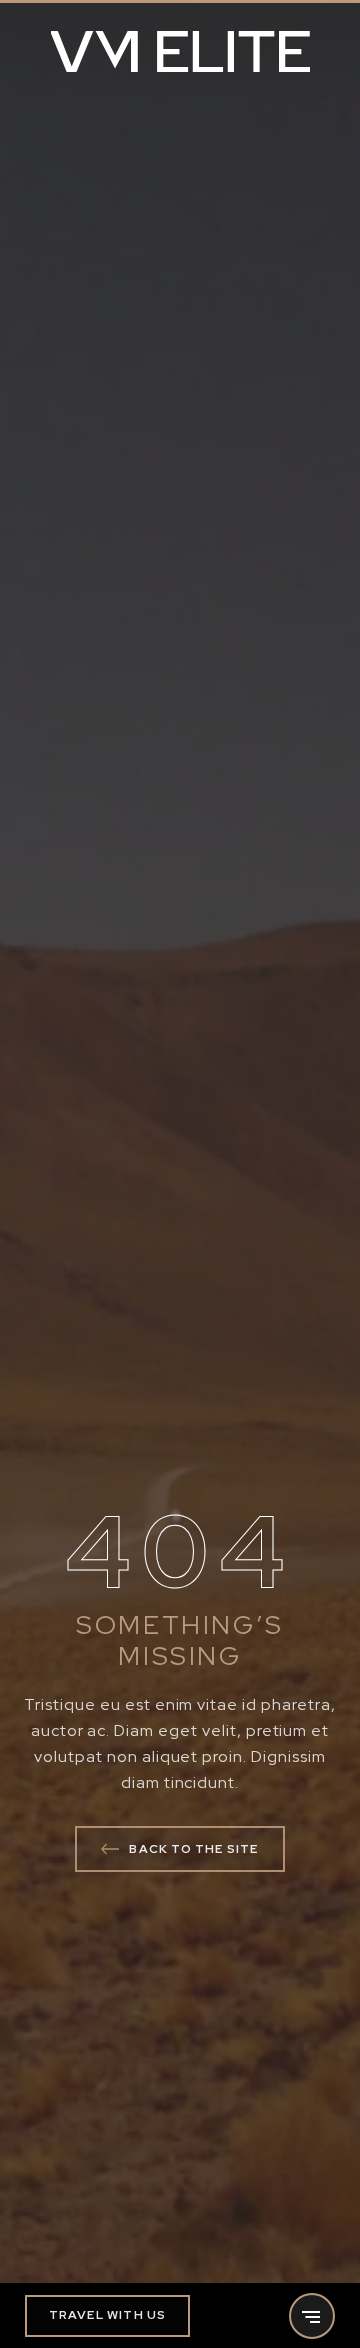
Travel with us (108, 2315)
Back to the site (193, 1849)
